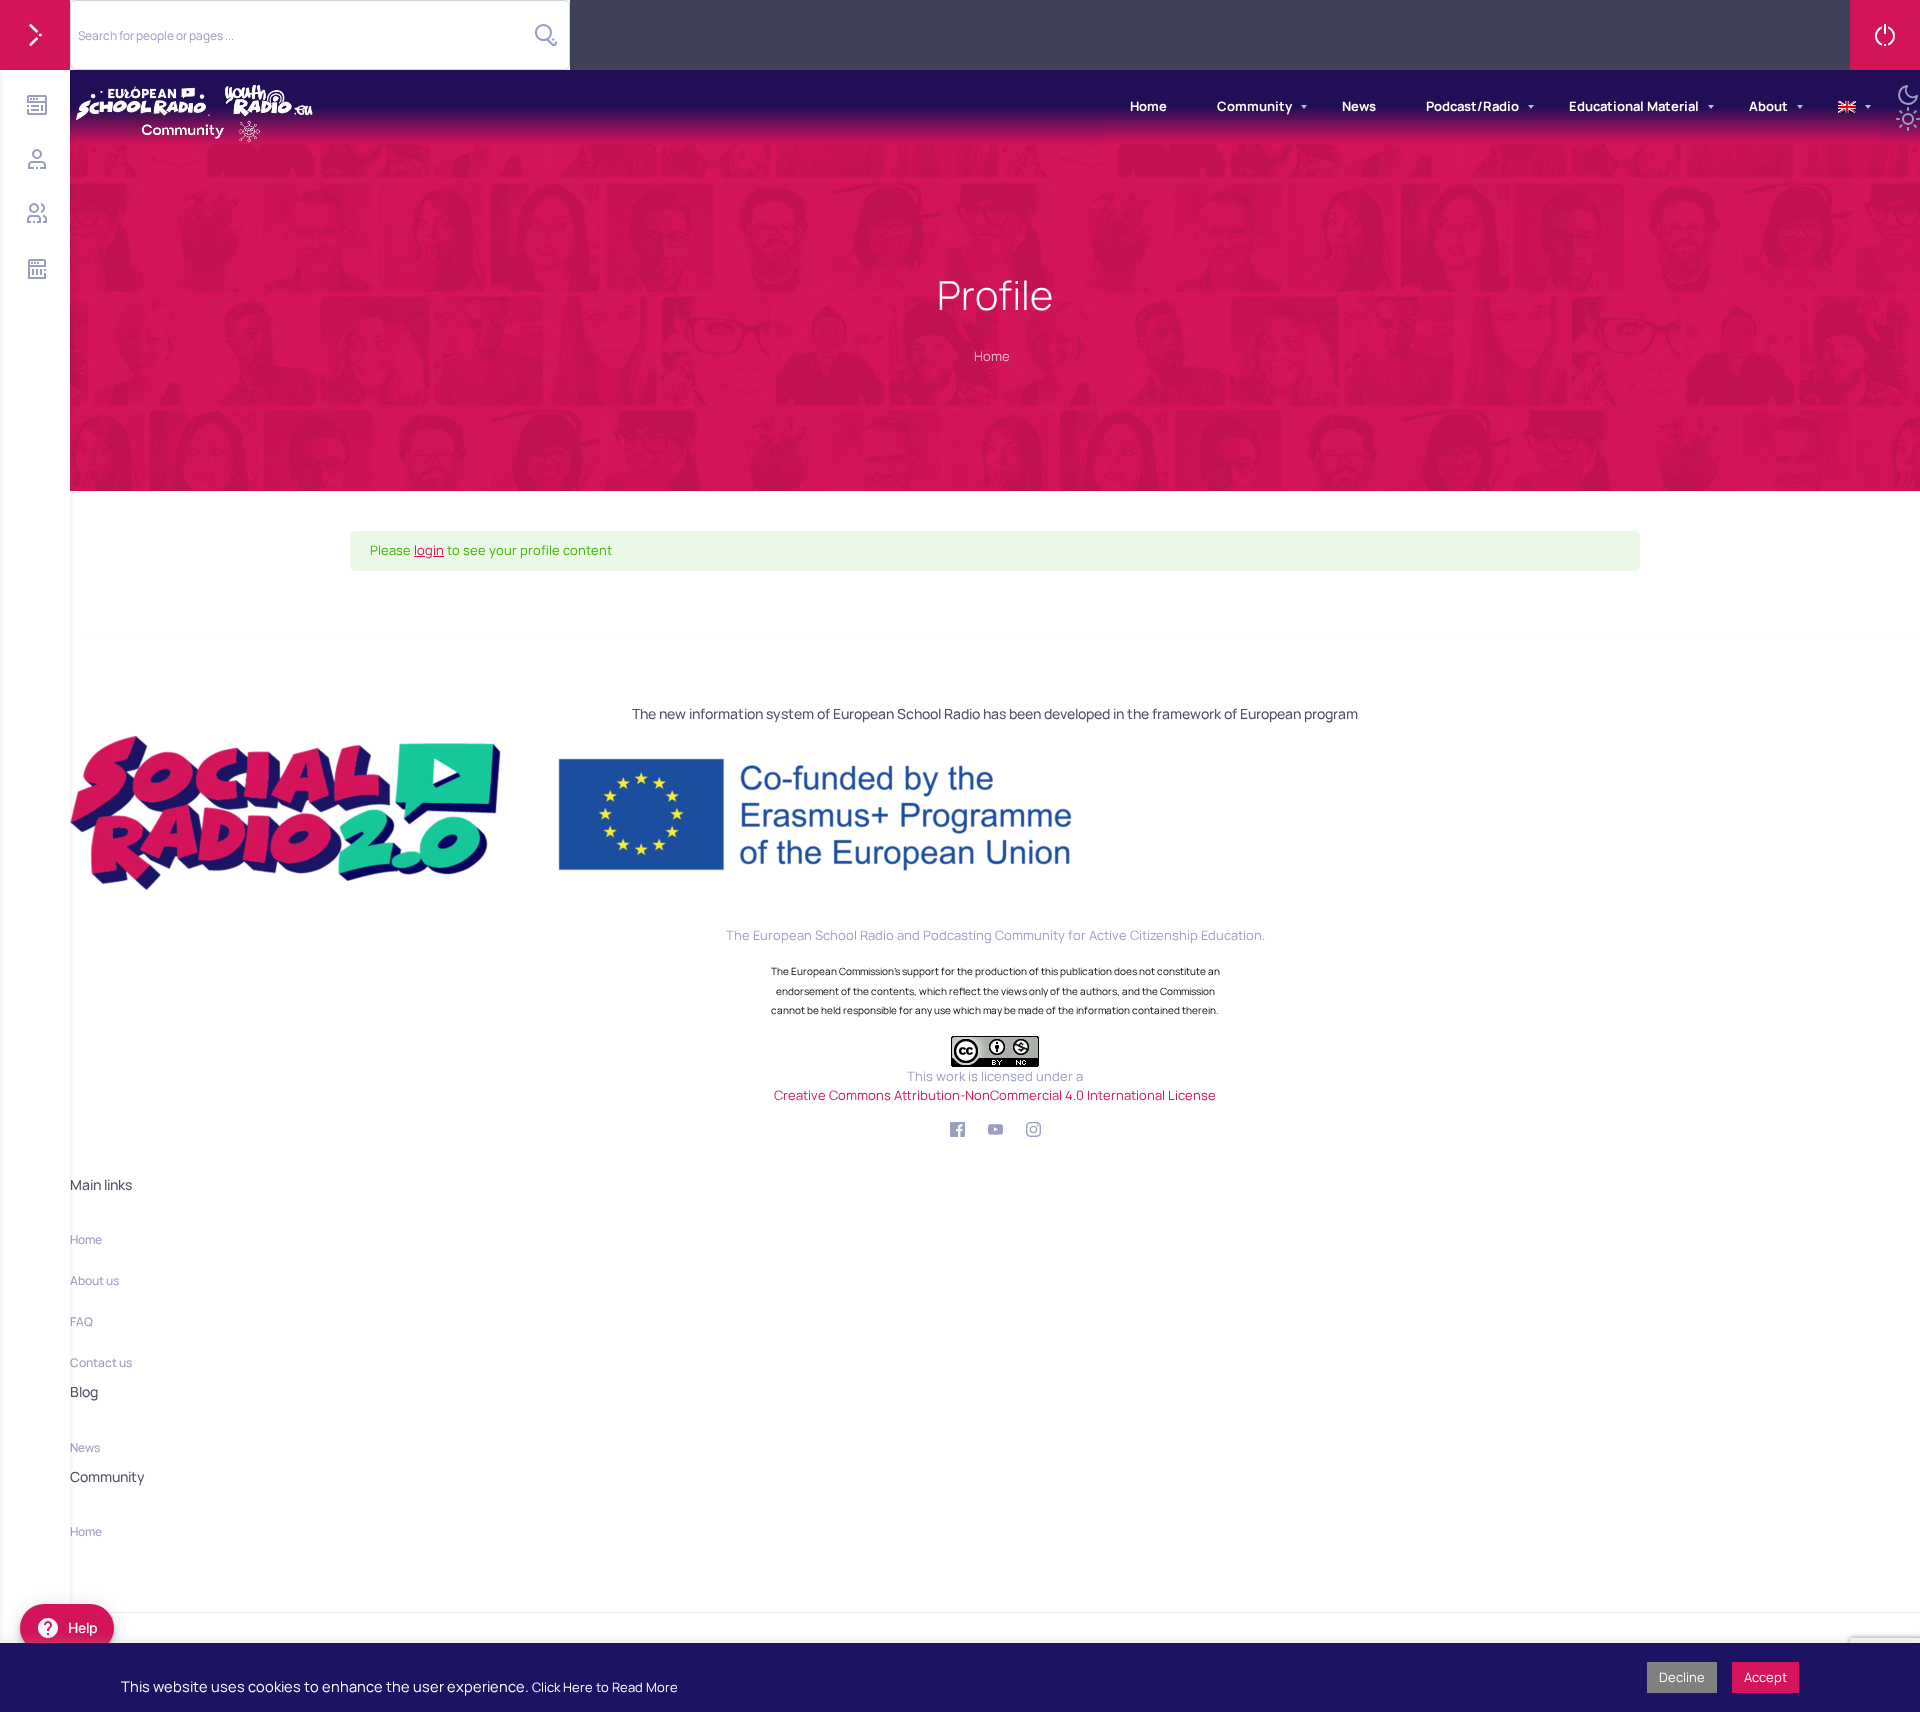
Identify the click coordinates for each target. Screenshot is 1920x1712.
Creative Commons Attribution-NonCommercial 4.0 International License (995, 1095)
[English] (1847, 107)
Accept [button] (1765, 1677)
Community (1254, 106)
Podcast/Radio (1472, 106)
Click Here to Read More (605, 1687)
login (429, 550)
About (1768, 106)
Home (1148, 106)
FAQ (81, 1321)
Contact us (101, 1362)
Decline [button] (1682, 1677)
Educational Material (1634, 106)
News (1359, 106)
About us (94, 1280)
